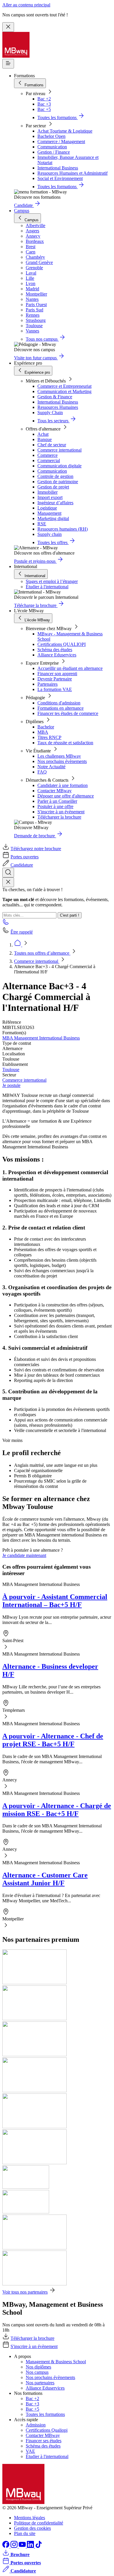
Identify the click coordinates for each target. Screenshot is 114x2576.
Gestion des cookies (32, 2528)
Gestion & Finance (55, 397)
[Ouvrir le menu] (8, 64)
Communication (52, 147)
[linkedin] (31, 2546)
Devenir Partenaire (55, 679)
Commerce (47, 455)
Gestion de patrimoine (58, 482)
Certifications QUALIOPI (62, 644)
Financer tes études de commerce (68, 713)
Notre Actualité (51, 767)
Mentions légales (30, 2518)
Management (49, 513)
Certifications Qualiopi (47, 2430)
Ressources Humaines (58, 407)
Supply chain (50, 534)
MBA (43, 732)
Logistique (47, 508)
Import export (50, 497)
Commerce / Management (61, 142)
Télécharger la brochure (59, 817)
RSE (42, 524)
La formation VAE (55, 689)
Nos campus (37, 2372)
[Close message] (8, 27)
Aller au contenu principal (26, 5)
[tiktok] (39, 2546)
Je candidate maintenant (24, 1555)
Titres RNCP (49, 737)
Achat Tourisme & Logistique (65, 131)
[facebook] (6, 2546)
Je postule (11, 1085)
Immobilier (47, 492)
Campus (22, 211)
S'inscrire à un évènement (61, 812)
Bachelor (46, 727)
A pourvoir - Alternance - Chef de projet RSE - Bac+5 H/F (53, 1740)
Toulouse (11, 1070)
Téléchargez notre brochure (36, 849)
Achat (43, 434)
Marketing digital (53, 518)
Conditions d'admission (59, 703)
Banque (45, 439)
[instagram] (15, 2546)
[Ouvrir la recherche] (8, 873)
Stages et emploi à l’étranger (52, 581)
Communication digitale (59, 466)
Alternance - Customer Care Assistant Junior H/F (45, 1879)
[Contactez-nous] (6, 924)
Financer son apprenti (57, 674)
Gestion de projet (53, 487)
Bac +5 (44, 109)
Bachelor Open (51, 136)
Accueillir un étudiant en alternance (70, 668)
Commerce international (59, 450)
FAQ (42, 772)
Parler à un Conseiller (57, 801)
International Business (58, 168)
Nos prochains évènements (62, 761)
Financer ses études (44, 2441)
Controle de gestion (55, 476)
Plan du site (25, 2533)
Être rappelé (22, 932)
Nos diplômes (38, 2367)
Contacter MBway (55, 791)
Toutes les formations (45, 2414)
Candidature (22, 865)
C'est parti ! (70, 915)
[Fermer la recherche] (8, 882)
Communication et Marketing (64, 391)
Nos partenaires (40, 2383)
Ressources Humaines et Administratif (72, 173)
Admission (36, 2425)
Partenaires (47, 684)
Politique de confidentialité (39, 2523)
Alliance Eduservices (57, 655)
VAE (30, 2451)
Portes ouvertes (25, 857)
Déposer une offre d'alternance (66, 796)
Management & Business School (56, 2362)
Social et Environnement (60, 178)
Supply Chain (50, 413)
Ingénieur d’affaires (55, 503)
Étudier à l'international (47, 587)
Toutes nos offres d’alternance (42, 953)
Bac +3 (44, 104)
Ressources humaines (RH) (63, 529)
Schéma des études (55, 650)
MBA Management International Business (41, 1038)
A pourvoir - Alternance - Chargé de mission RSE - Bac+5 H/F (57, 1810)
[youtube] (23, 2546)
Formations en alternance (61, 708)
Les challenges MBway (59, 756)
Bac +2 (44, 99)
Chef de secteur (52, 445)
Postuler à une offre (55, 806)
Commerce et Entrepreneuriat (64, 386)
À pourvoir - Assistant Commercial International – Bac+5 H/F (55, 1601)
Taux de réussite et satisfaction (65, 743)
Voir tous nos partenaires (25, 2292)
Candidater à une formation (63, 785)
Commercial (49, 461)
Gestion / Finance (54, 152)
